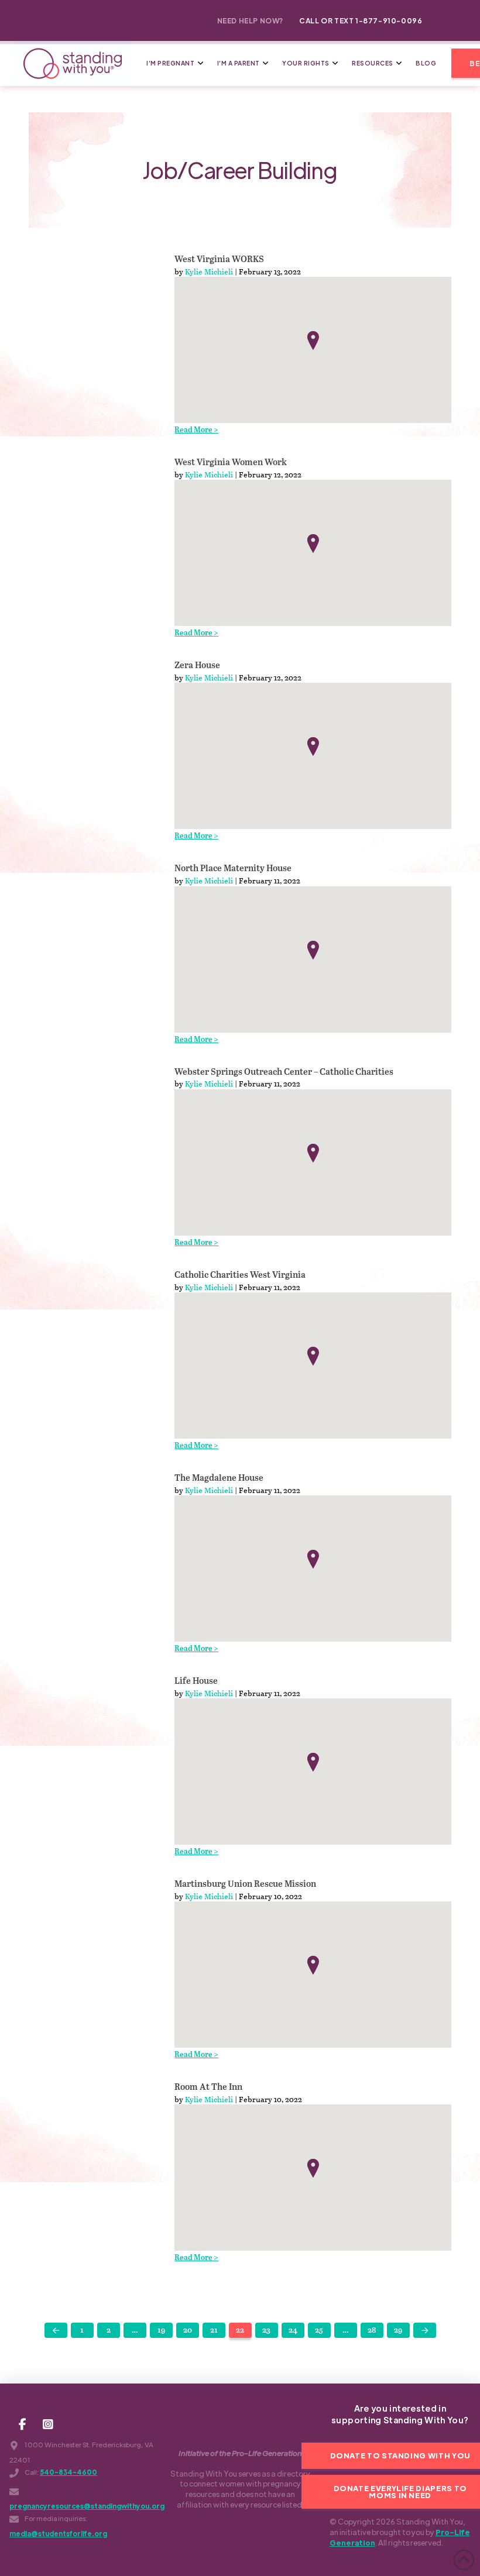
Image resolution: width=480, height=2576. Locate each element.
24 (293, 2331)
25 (319, 2331)
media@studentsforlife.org (58, 2534)
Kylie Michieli (209, 271)
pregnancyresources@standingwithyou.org (87, 2506)
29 (398, 2331)
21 (214, 2331)
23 (266, 2331)
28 (372, 2331)
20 (188, 2331)
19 (161, 2331)
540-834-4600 (68, 2472)
